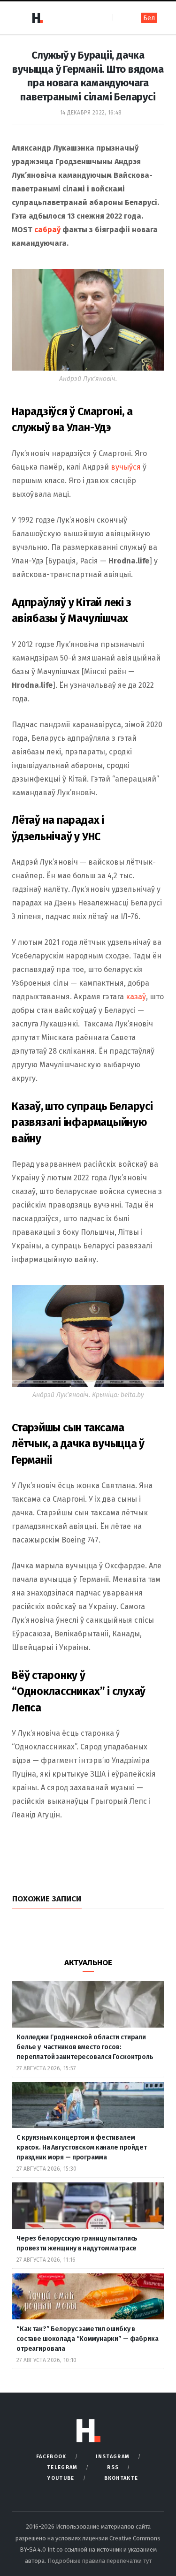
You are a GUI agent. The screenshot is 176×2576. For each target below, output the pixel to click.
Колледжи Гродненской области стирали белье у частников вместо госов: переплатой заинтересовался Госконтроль (85, 2047)
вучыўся (126, 467)
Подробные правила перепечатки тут (99, 2561)
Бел (149, 18)
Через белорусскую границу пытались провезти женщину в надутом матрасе (77, 2243)
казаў (136, 997)
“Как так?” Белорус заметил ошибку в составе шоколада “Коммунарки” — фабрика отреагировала (88, 2339)
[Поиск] (121, 18)
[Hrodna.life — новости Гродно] (37, 18)
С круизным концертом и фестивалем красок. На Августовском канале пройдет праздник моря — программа (82, 2147)
